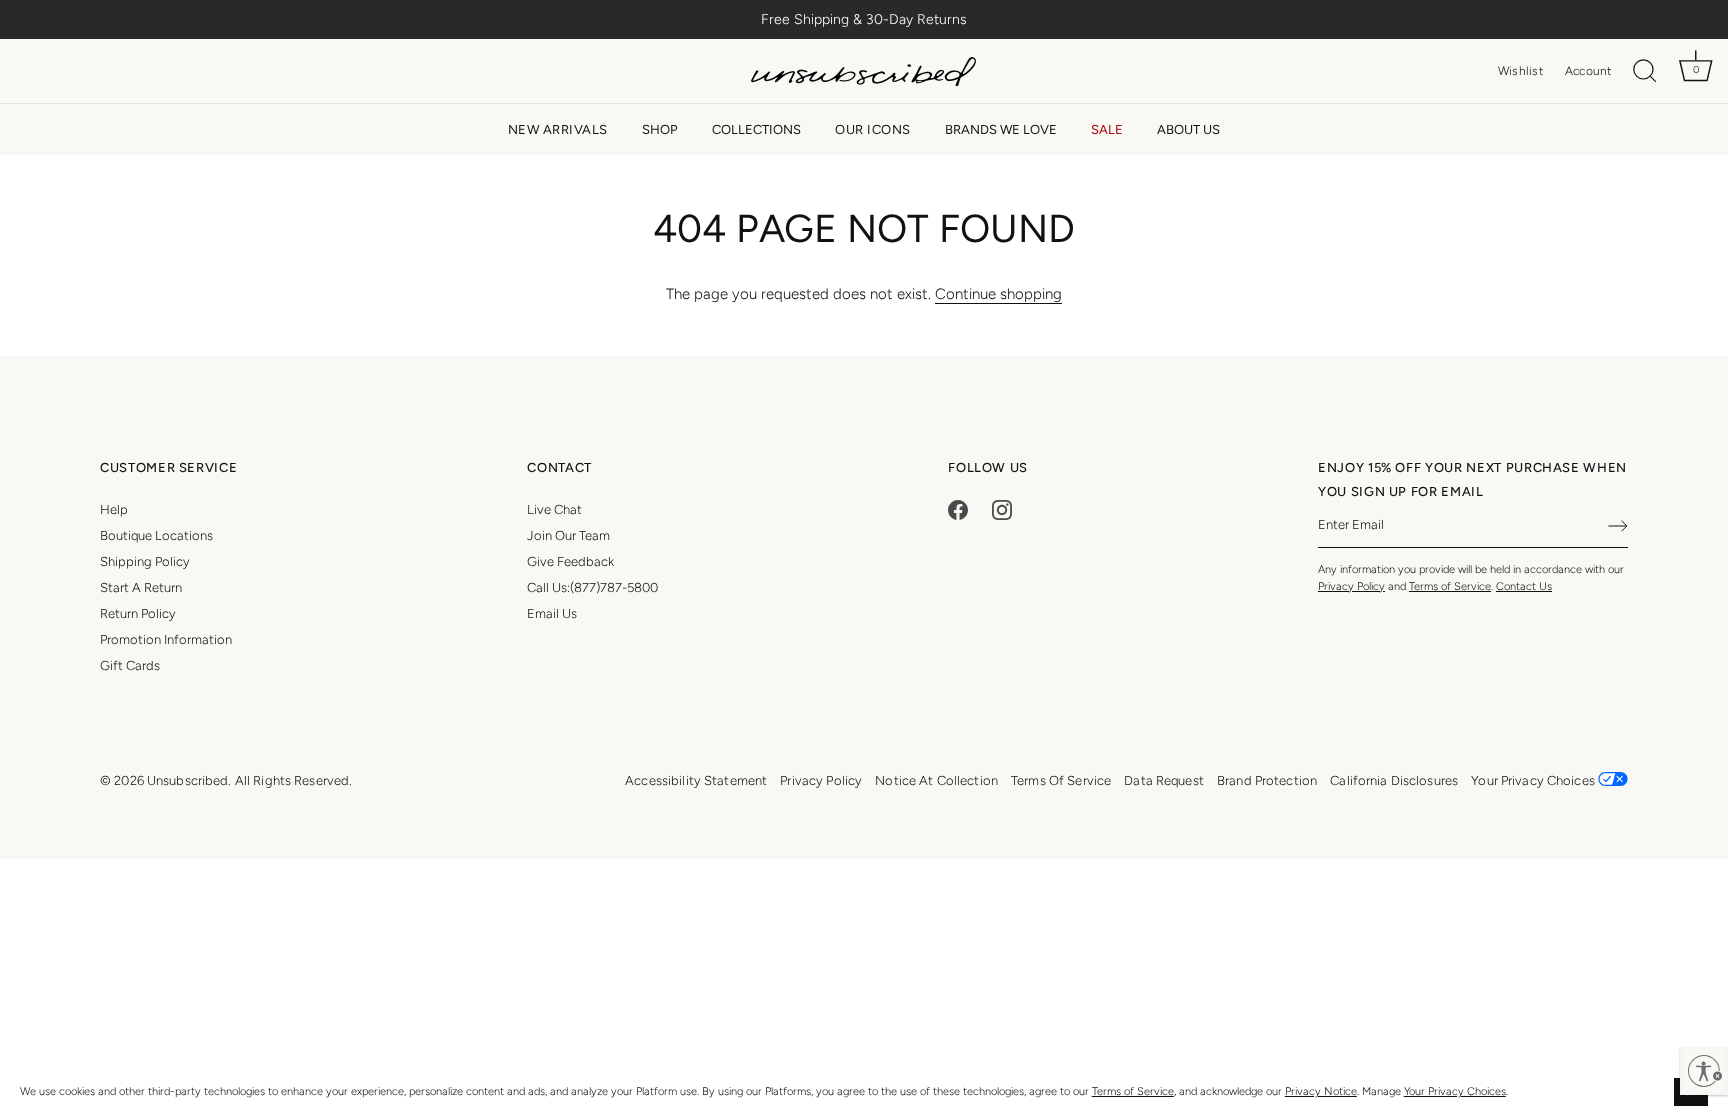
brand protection (1267, 780)
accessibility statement (696, 780)
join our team (568, 535)
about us (1188, 129)
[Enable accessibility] (1704, 1071)
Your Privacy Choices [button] (1534, 780)
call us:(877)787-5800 (592, 587)
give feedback (570, 561)
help (114, 509)
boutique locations (156, 535)
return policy (138, 613)
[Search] (1645, 71)
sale (1107, 129)
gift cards (130, 665)
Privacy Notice (1321, 1091)
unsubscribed (188, 780)
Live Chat (554, 509)
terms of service (1061, 780)
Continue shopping (998, 294)
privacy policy (821, 780)
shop (660, 129)
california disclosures (1394, 780)
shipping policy (145, 561)
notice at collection (936, 780)
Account (1588, 71)
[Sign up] (1618, 526)
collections (756, 129)
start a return (141, 587)
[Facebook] (958, 509)
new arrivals (558, 129)
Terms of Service (1133, 1091)
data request (1164, 780)
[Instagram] (1002, 509)
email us (552, 613)
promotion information (166, 639)
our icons (873, 129)
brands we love (1001, 129)
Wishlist (1520, 71)
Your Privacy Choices (1455, 1091)
